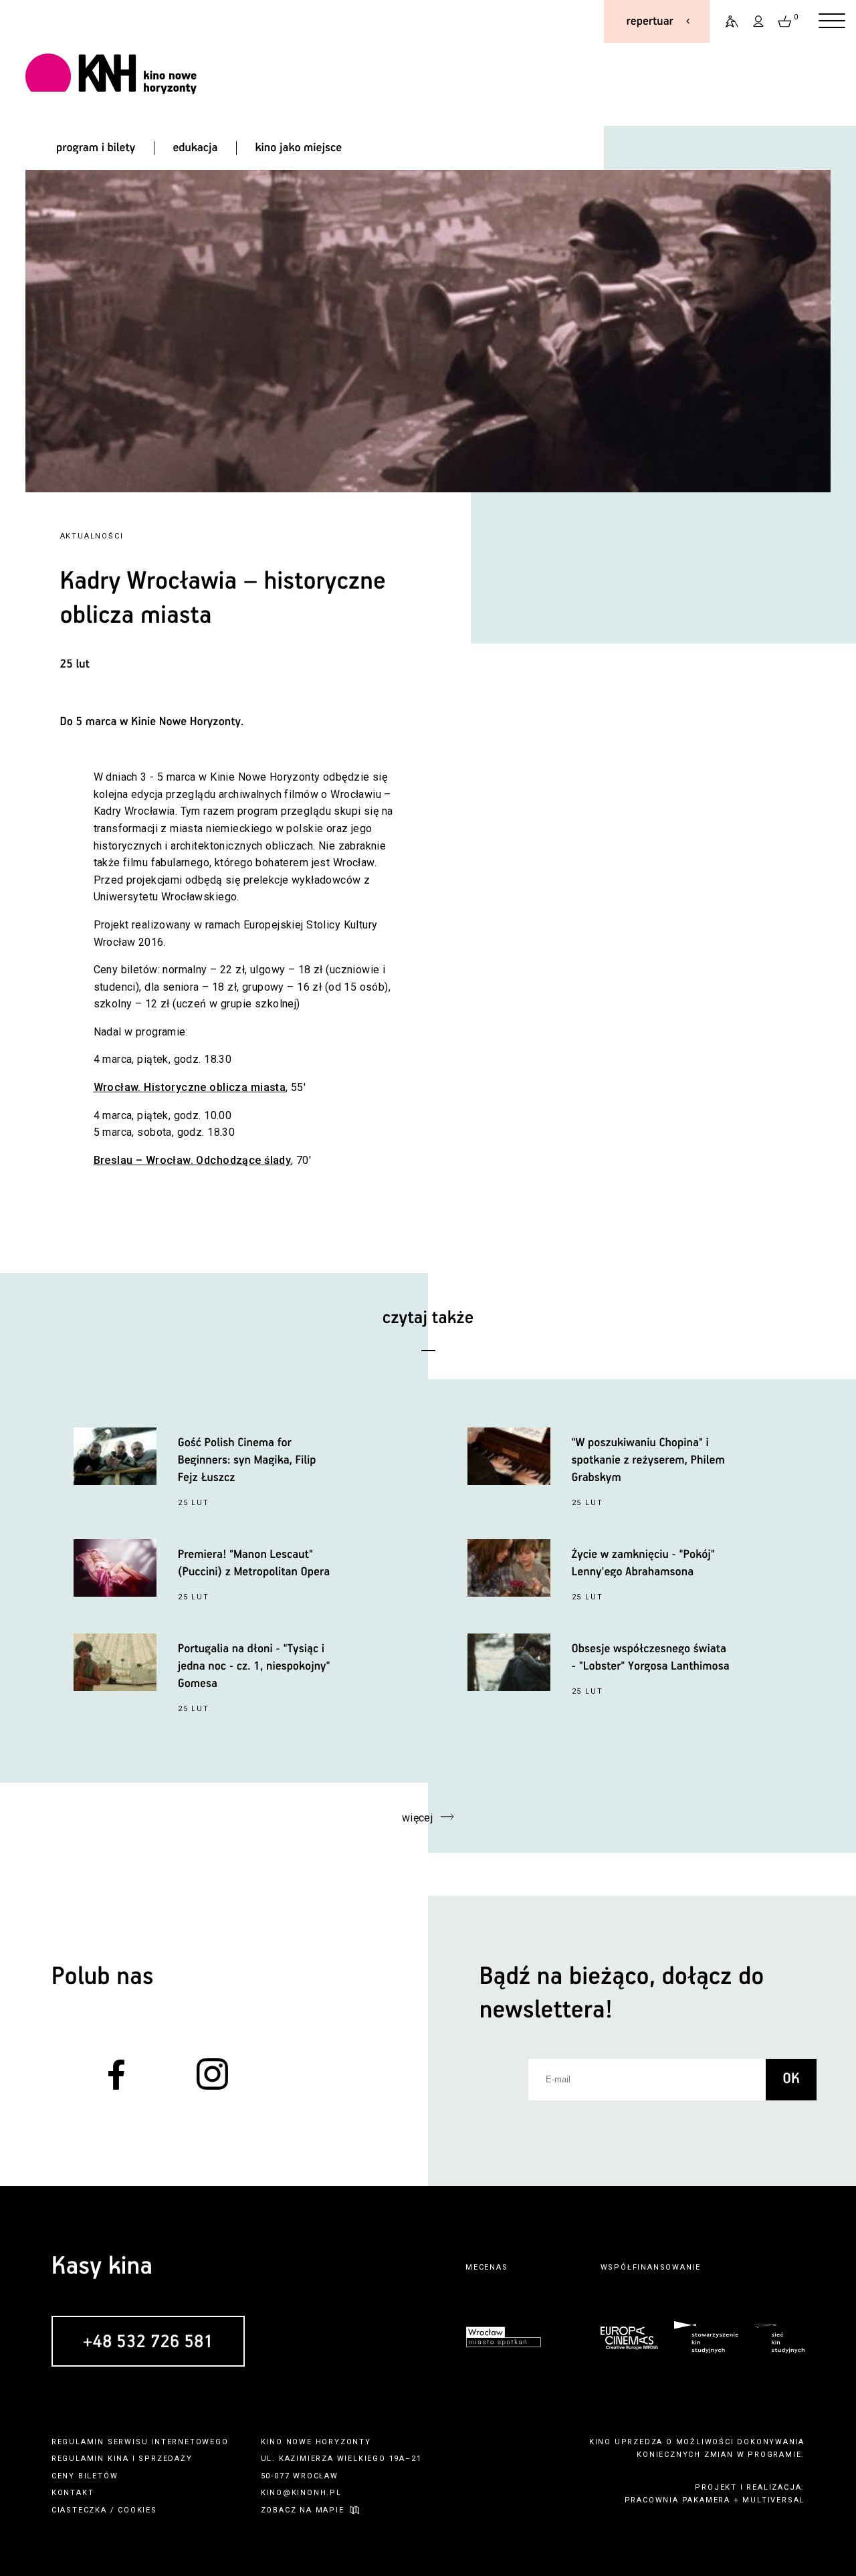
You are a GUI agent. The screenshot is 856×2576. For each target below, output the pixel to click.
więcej (418, 1818)
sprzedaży (165, 2459)
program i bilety (96, 148)
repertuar (650, 21)
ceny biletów (85, 2476)
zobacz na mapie (303, 2510)
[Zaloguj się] (759, 21)
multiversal (773, 2500)
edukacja (195, 148)
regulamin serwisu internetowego (140, 2442)
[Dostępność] (726, 21)
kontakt (73, 2493)
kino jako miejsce (299, 148)
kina (118, 2459)
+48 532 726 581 (148, 2342)
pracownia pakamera (677, 2500)
